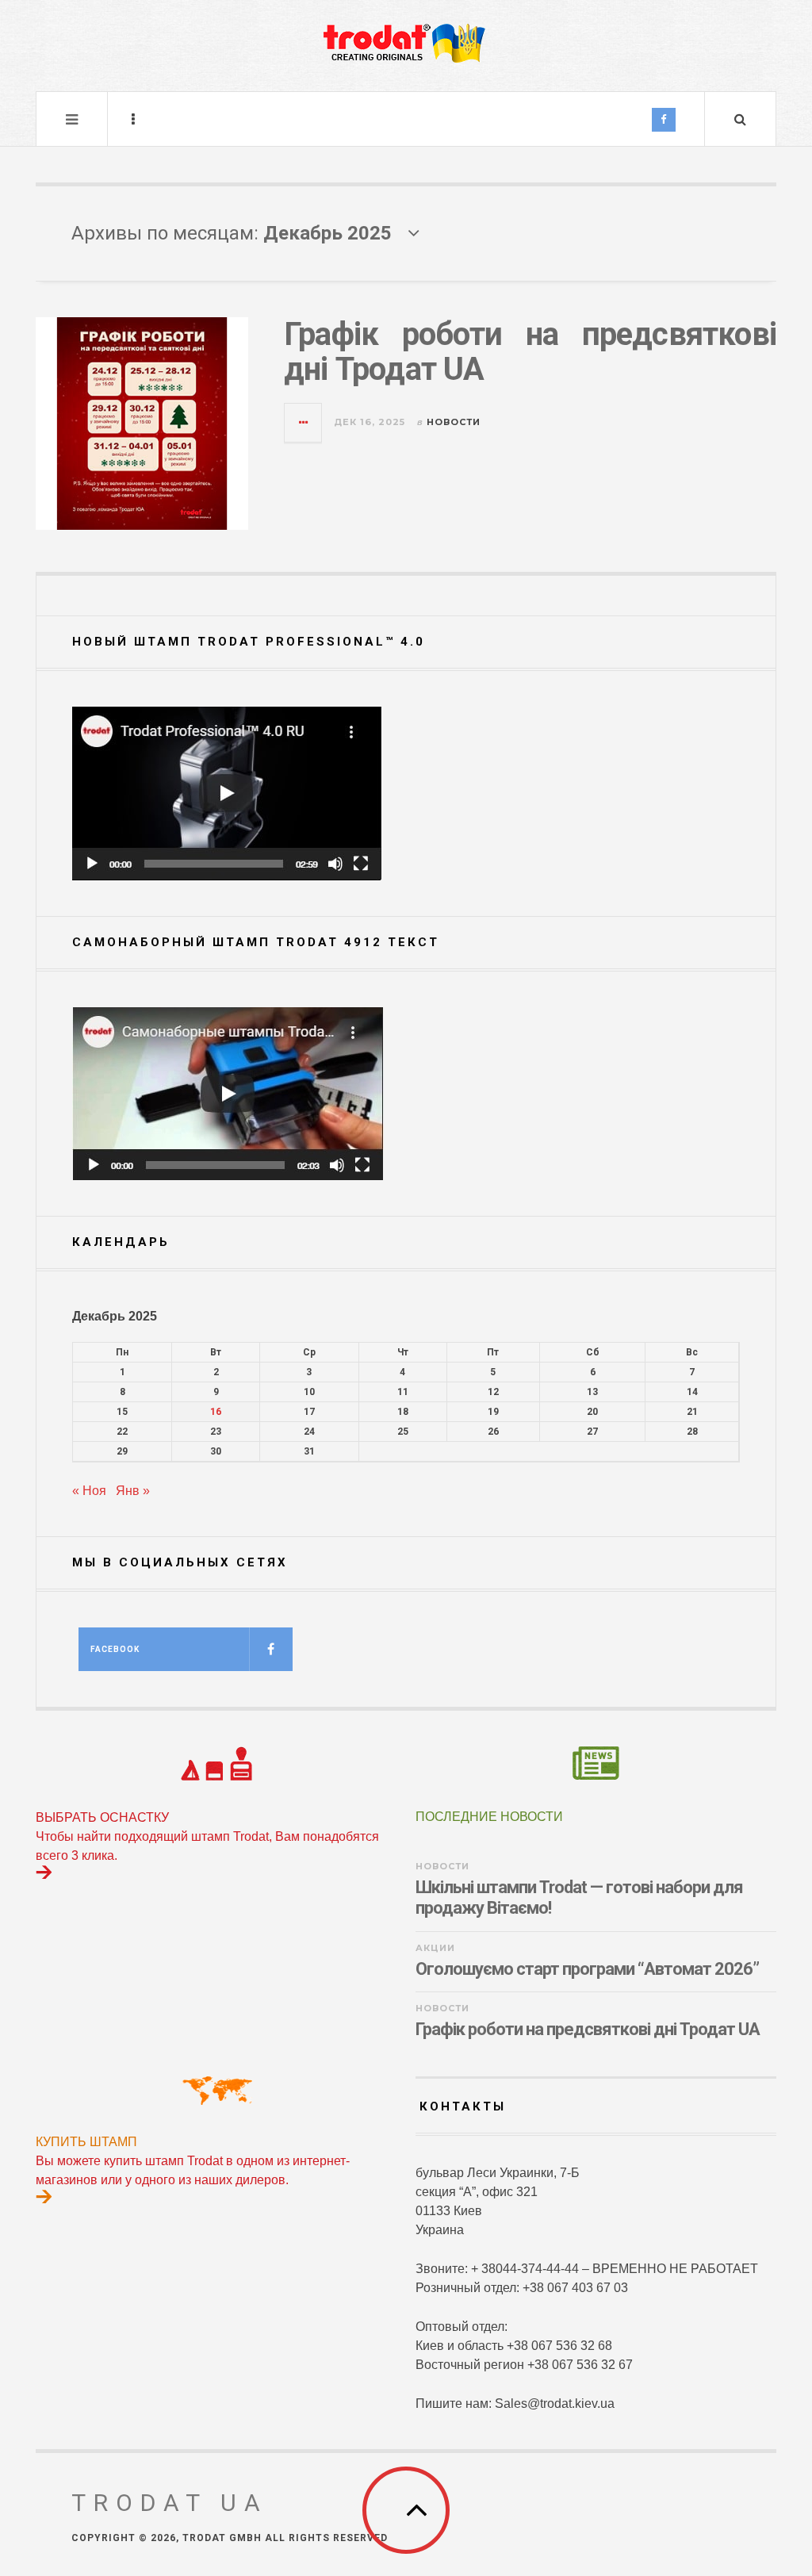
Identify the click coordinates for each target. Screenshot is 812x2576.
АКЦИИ (435, 1948)
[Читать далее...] (304, 423)
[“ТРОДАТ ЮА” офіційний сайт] (406, 44)
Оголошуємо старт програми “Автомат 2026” (587, 1969)
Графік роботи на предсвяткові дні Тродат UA (530, 352)
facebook (115, 1649)
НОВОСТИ (454, 422)
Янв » (133, 1491)
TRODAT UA (170, 2503)
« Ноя (89, 1491)
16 (216, 1412)
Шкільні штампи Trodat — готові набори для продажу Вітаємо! (579, 1897)
